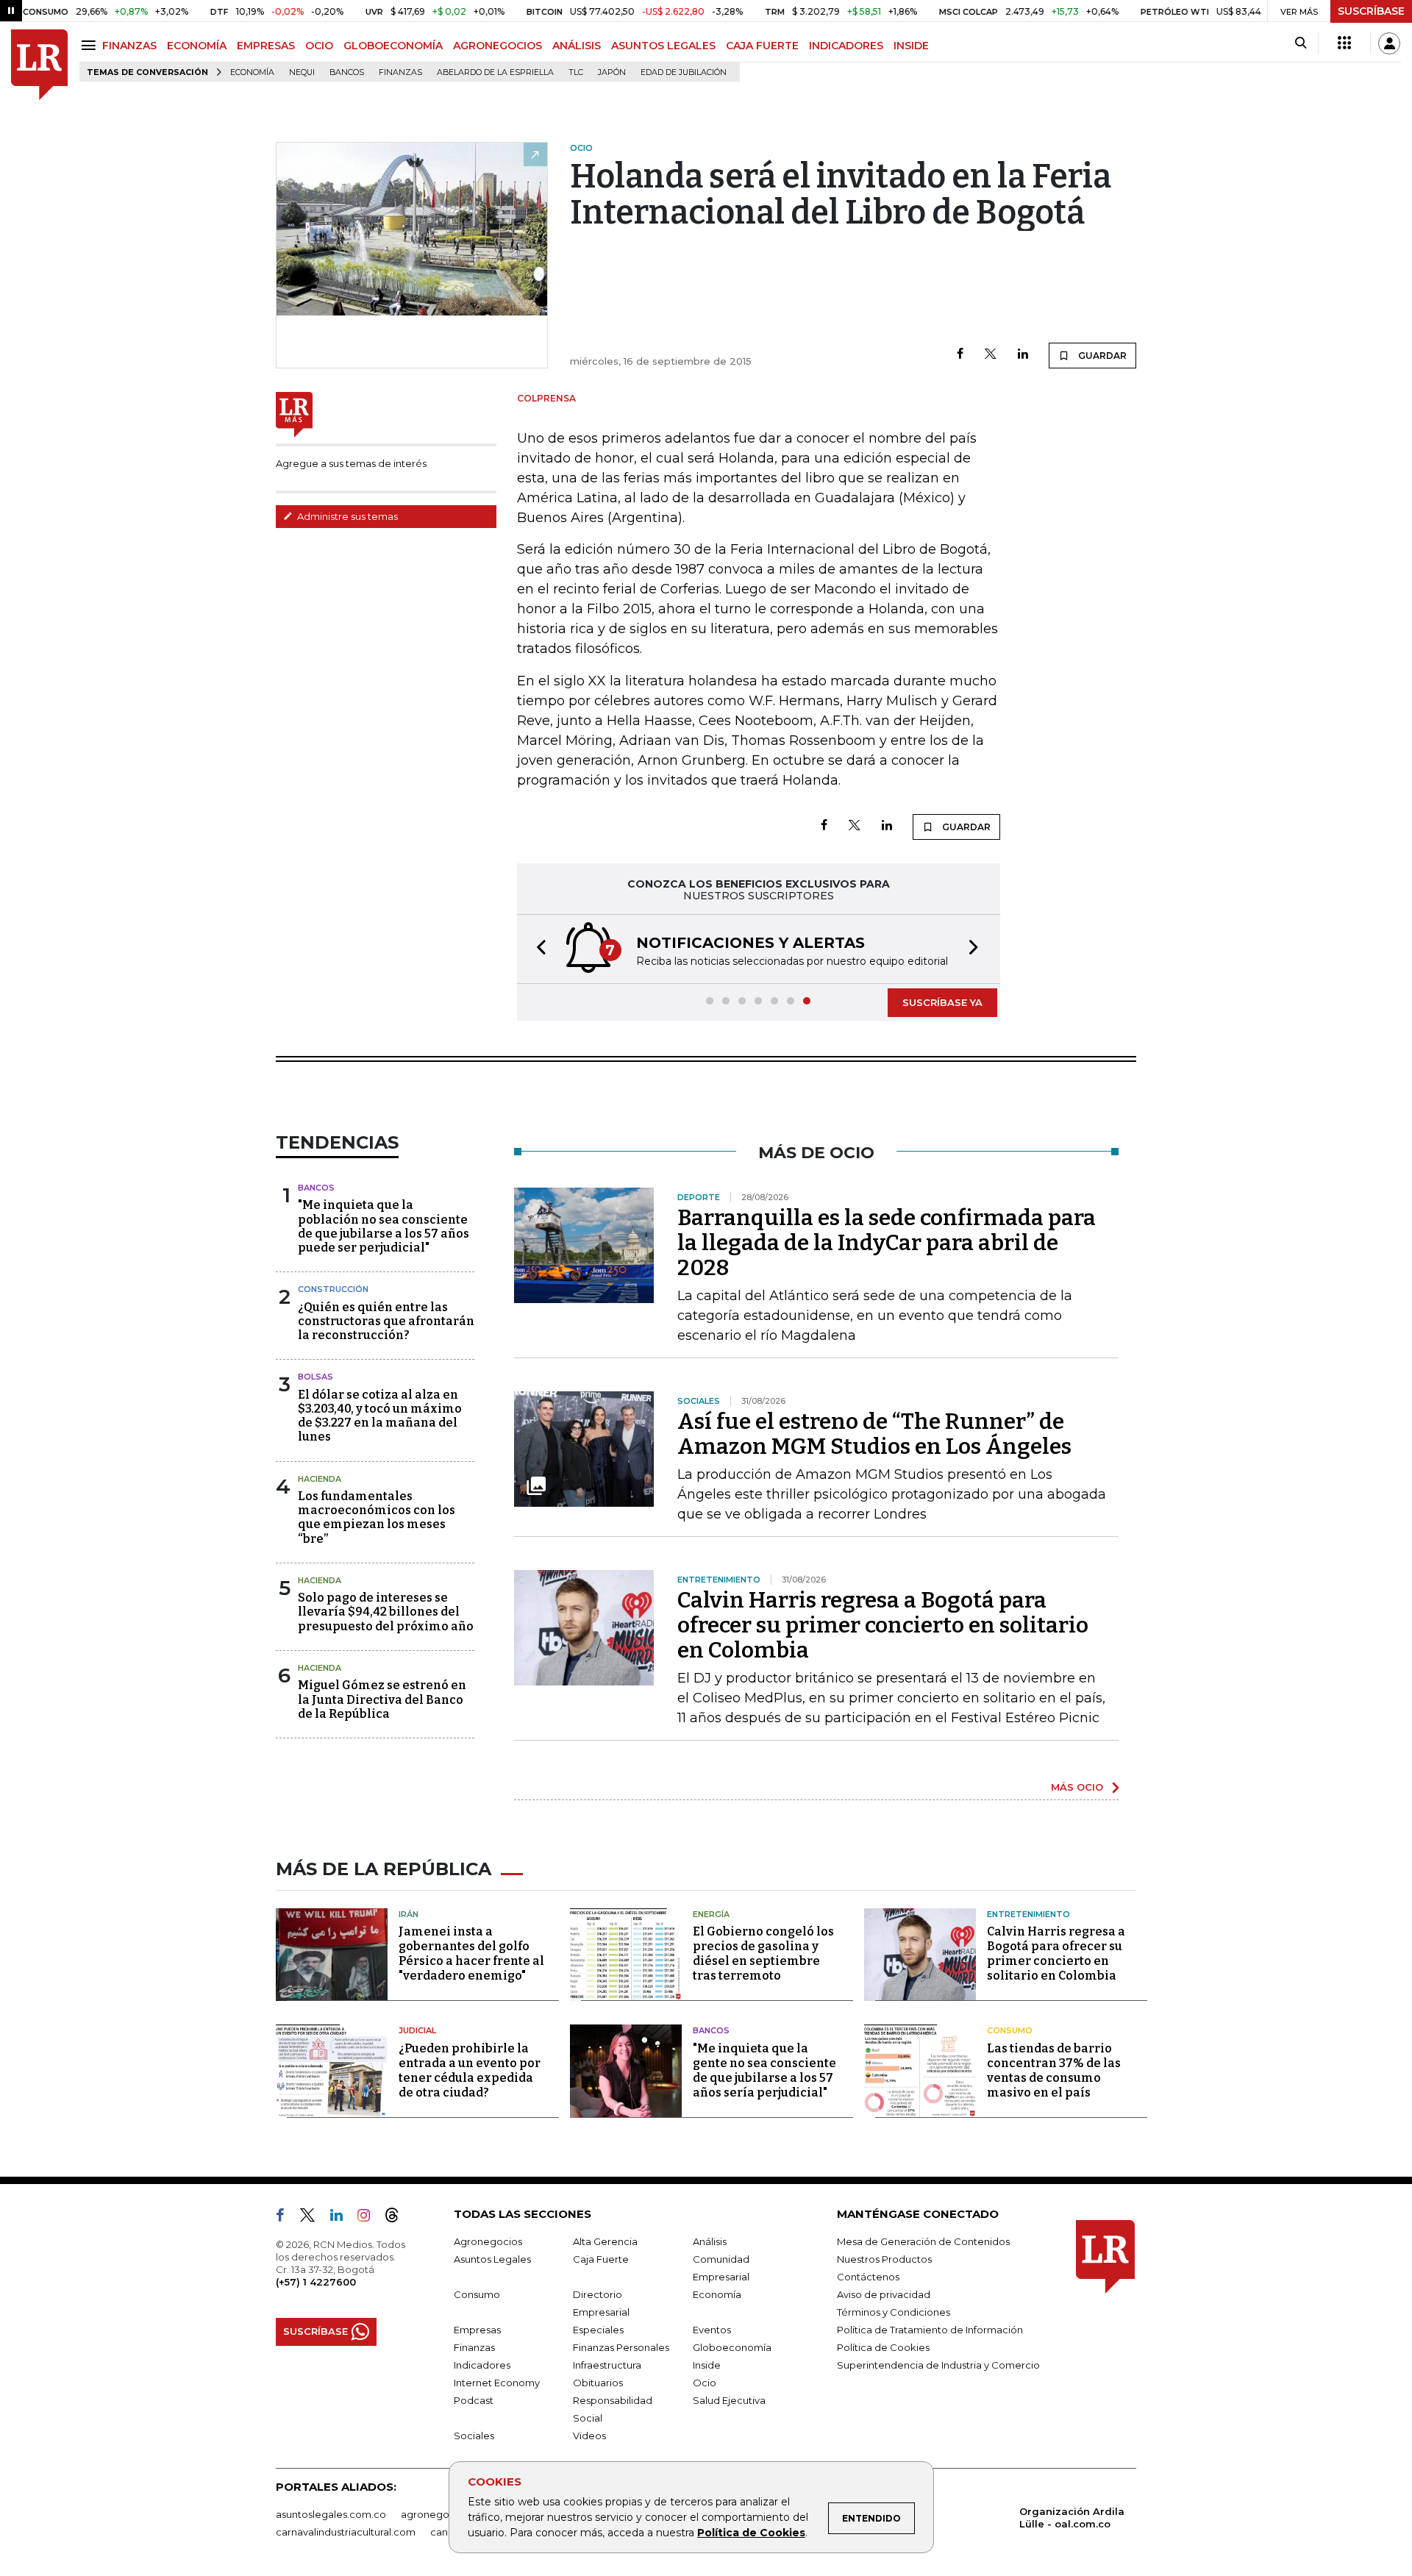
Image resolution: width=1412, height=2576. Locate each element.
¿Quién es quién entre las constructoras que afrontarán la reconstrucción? (386, 1321)
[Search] (1301, 43)
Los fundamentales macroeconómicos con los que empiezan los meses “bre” (377, 1517)
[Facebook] (960, 355)
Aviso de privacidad (884, 2294)
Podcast (474, 2400)
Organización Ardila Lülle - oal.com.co (1072, 2518)
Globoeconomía (732, 2347)
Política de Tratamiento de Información (930, 2330)
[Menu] (91, 45)
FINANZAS (129, 46)
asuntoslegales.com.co (331, 2514)
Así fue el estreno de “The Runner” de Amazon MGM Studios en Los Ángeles (874, 1434)
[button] (537, 949)
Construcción (333, 1289)
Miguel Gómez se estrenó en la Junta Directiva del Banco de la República (382, 1699)
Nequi (302, 72)
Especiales (598, 2330)
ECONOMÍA (197, 46)
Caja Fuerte (601, 2259)
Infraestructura (607, 2365)
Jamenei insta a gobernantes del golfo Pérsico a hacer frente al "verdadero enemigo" (471, 1954)
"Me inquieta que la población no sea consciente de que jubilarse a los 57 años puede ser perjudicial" (384, 1226)
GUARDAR (1101, 356)
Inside (707, 2365)
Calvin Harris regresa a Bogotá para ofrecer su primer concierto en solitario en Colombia (883, 1625)
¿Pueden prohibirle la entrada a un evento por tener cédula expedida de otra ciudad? (470, 2070)
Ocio (705, 2383)
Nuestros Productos (884, 2259)
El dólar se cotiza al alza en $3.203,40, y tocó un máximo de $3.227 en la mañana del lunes (380, 1416)
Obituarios (598, 2383)
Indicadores (482, 2365)
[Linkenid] (342, 2218)
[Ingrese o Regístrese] (1389, 43)
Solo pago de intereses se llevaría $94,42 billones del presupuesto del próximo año (386, 1612)
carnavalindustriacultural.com (346, 2532)
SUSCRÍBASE (1371, 11)
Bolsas (315, 1377)
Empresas (477, 2330)
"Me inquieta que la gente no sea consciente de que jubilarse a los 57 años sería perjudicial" (764, 2070)
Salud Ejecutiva (729, 2400)
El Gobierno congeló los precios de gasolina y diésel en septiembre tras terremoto (763, 1954)
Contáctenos (868, 2277)
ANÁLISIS (577, 46)
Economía (252, 72)
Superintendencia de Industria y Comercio (938, 2365)
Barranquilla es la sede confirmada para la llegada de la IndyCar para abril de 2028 (887, 1243)
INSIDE (911, 46)
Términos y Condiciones (894, 2312)
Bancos (347, 72)
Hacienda (320, 1479)
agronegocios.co (442, 2514)
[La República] (39, 65)
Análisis (710, 2241)
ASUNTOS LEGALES (663, 46)
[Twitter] (991, 355)
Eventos (712, 2330)
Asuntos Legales (492, 2259)
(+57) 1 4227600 (316, 2282)
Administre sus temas (346, 516)
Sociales (474, 2436)
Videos (589, 2436)
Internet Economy (497, 2383)
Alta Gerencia (605, 2241)
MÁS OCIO (1077, 1787)
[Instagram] (370, 2218)
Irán (409, 1914)
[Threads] (398, 2218)
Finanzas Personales (621, 2347)
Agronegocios (488, 2241)
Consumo (1010, 2030)
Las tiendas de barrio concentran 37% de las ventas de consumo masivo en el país (1054, 2070)
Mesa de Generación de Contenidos (923, 2241)
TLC (576, 72)
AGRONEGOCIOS (498, 46)
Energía (711, 1914)
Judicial (417, 2030)
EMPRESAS (266, 46)
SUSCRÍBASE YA (942, 1002)
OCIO (319, 46)
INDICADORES (846, 46)
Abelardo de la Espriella (495, 72)
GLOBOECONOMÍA (393, 46)
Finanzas (400, 72)
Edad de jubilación (684, 72)
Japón (612, 72)
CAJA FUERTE (762, 46)
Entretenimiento (1028, 1914)
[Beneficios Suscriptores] (1344, 43)
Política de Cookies (751, 2533)
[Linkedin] (1023, 355)
